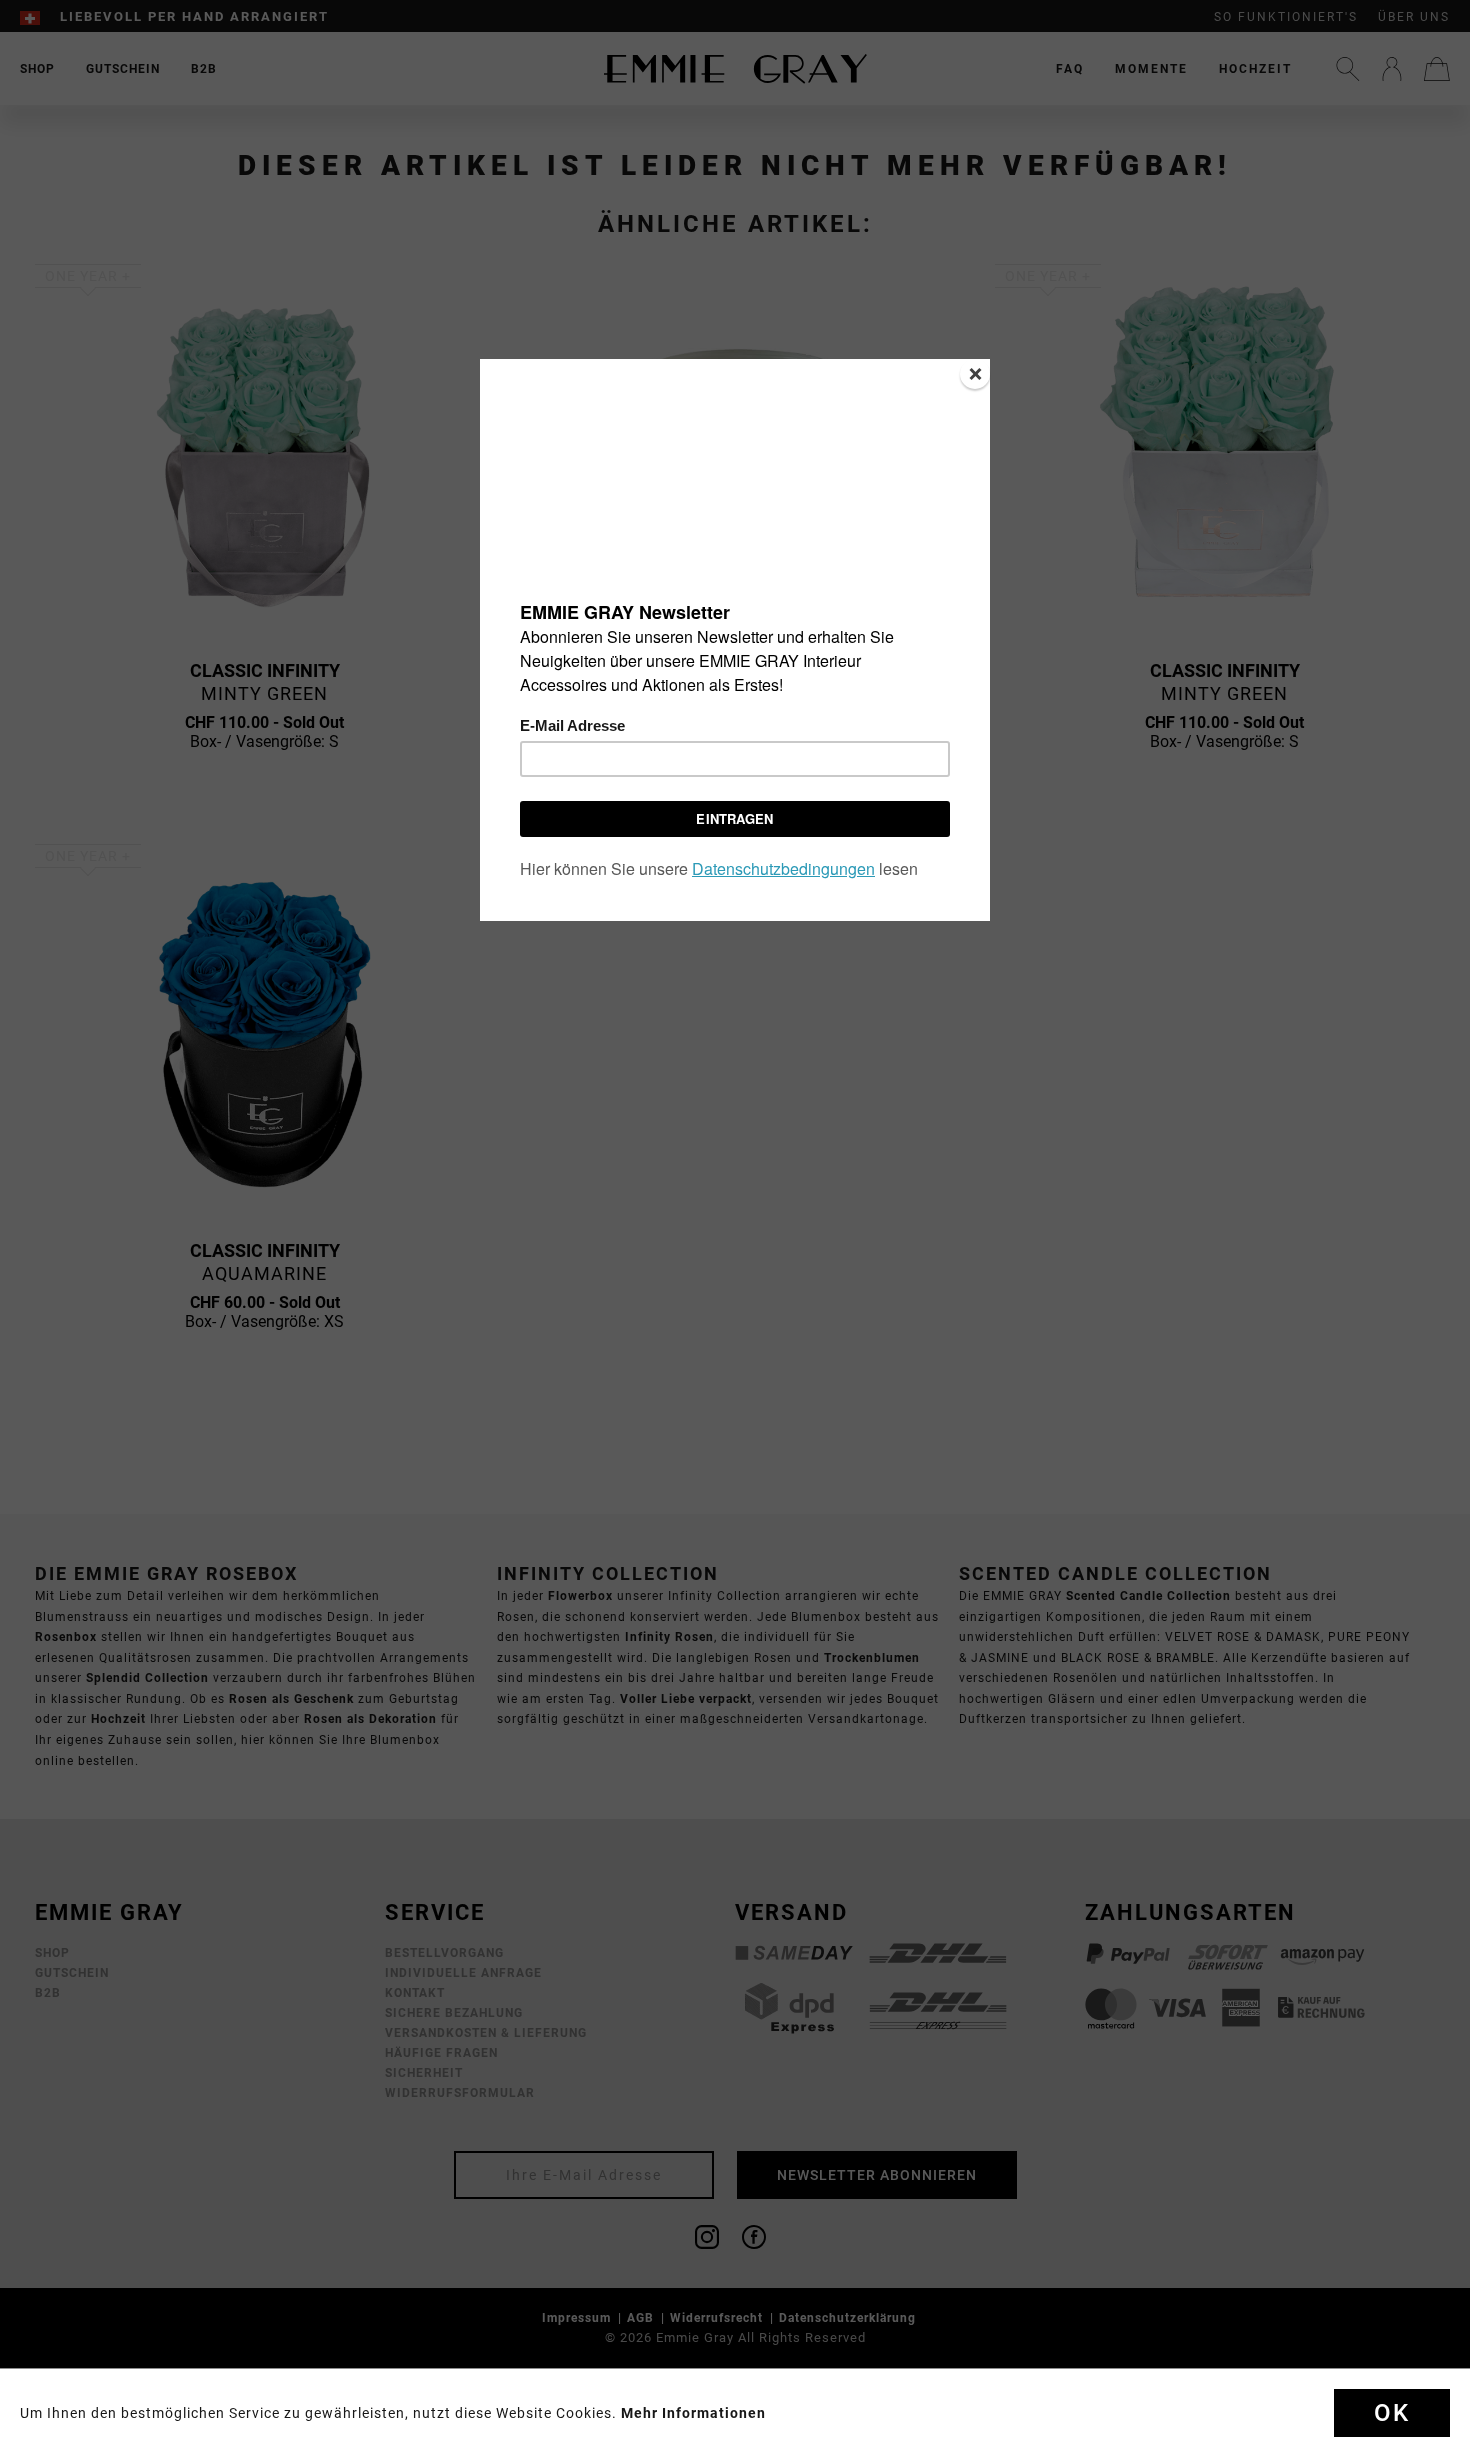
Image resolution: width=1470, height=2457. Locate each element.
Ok (1392, 2413)
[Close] (975, 374)
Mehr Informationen (693, 2413)
